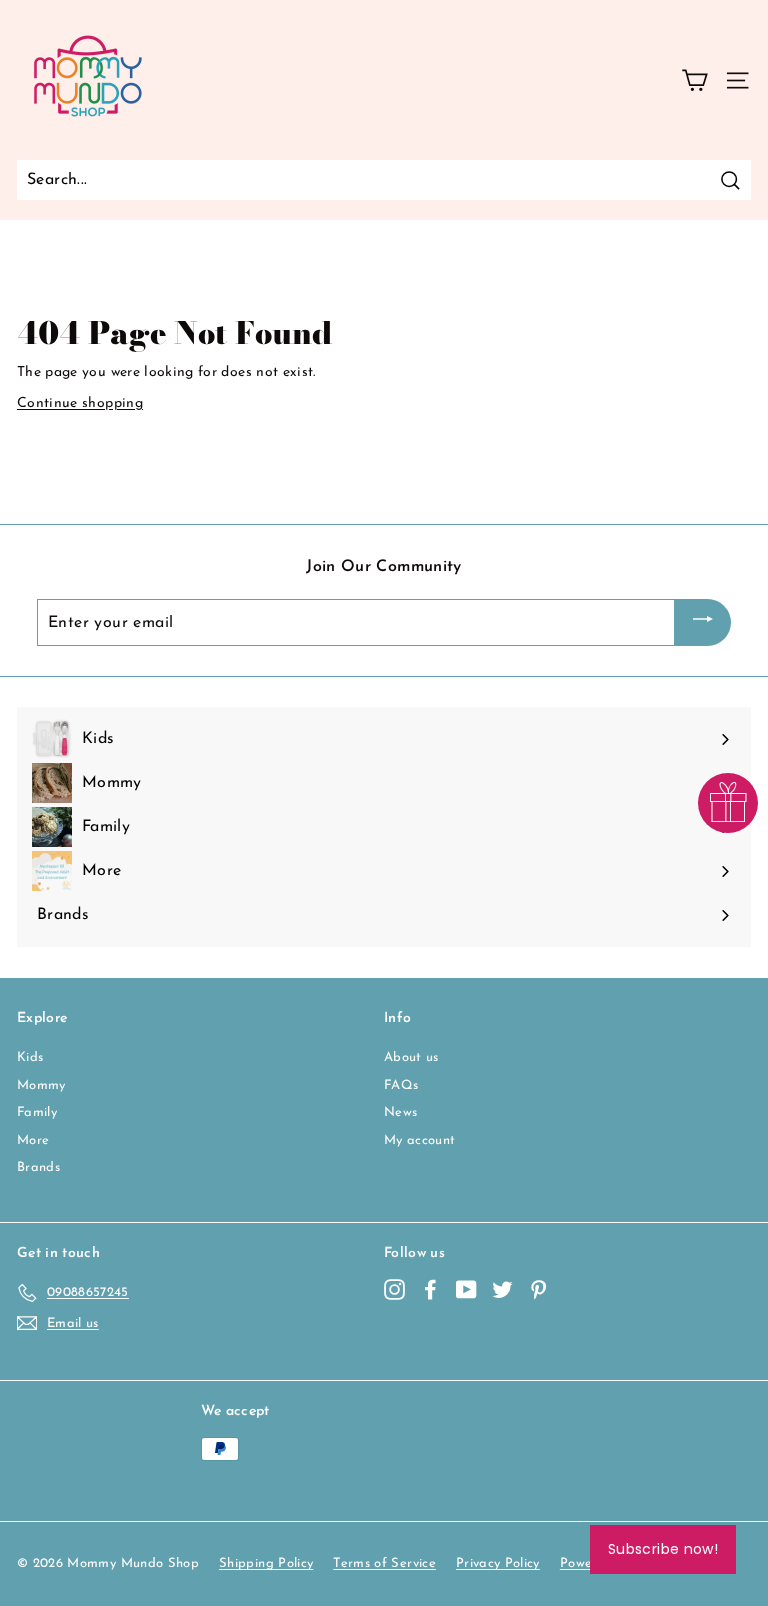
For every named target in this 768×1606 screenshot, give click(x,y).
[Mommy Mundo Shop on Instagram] (394, 1289)
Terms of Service (384, 1563)
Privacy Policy (498, 1563)
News (400, 1112)
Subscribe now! (663, 1549)
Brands (38, 1167)
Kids (30, 1057)
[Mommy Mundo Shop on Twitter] (502, 1289)
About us (411, 1057)
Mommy (41, 1085)
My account (420, 1140)
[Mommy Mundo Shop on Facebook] (430, 1289)
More (33, 1140)
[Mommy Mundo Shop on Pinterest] (538, 1289)
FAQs (401, 1085)
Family (37, 1112)
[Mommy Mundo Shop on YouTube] (466, 1289)
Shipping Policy (266, 1563)
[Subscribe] (703, 623)
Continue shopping (80, 403)
